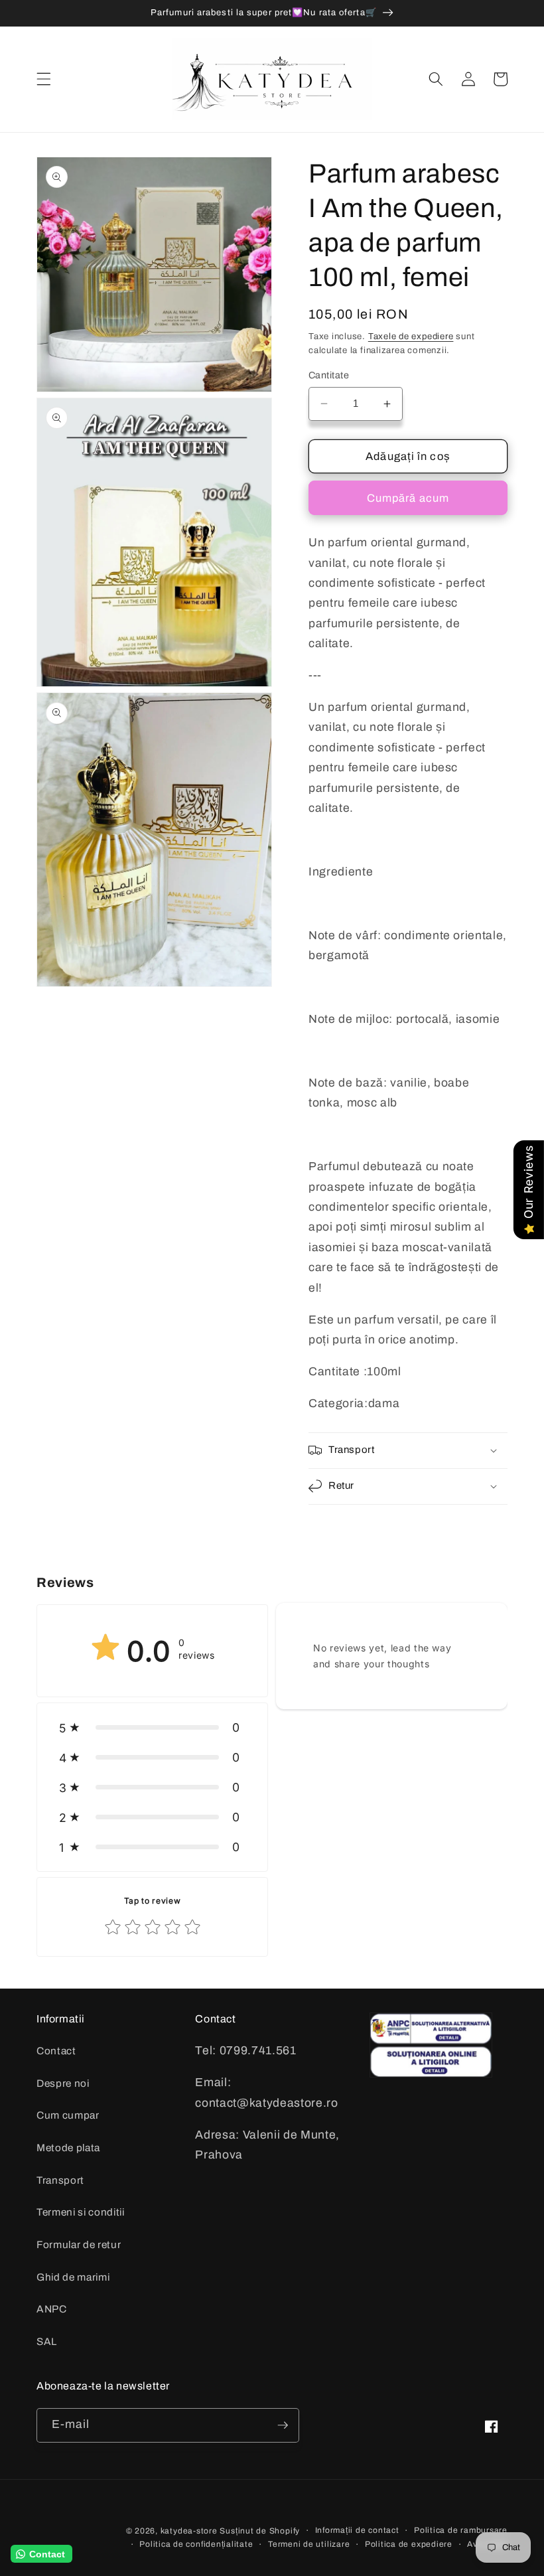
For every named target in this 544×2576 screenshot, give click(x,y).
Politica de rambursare (461, 2530)
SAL (47, 2341)
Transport (60, 2180)
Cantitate (329, 375)
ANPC (52, 2309)
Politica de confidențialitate (196, 2544)
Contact (56, 2051)
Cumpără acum (408, 498)
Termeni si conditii (81, 2212)
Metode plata (68, 2148)
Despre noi (63, 2083)
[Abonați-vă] (283, 2425)
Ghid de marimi (73, 2277)
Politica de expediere (409, 2544)
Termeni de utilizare (309, 2544)
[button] (44, 79)
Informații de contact (357, 2530)
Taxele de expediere (411, 336)
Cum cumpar (68, 2115)
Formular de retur (79, 2244)
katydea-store (189, 2531)
